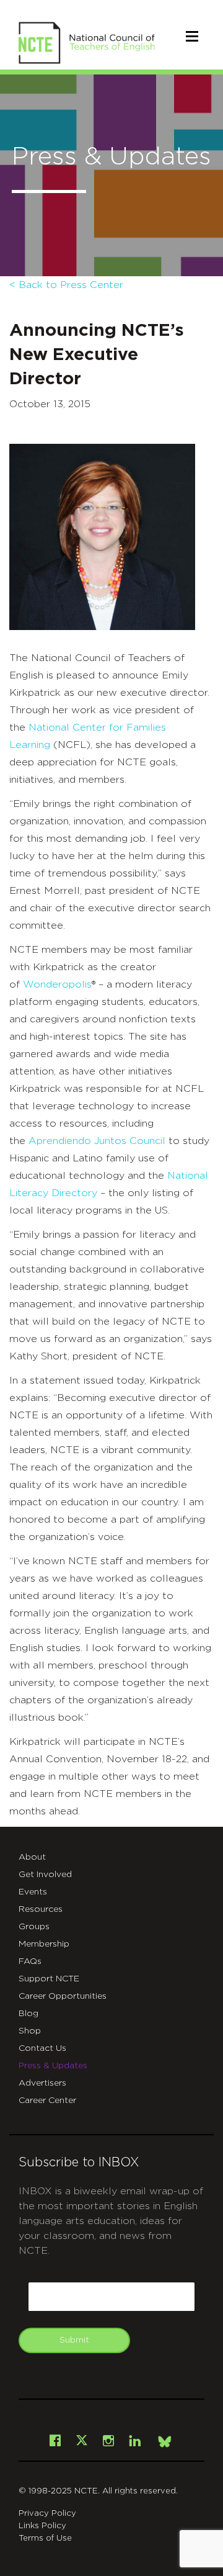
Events (33, 1892)
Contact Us (42, 2048)
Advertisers (42, 2083)
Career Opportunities (63, 1996)
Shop (30, 2031)
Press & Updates (53, 2066)
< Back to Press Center (66, 285)
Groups (34, 1927)
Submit (74, 2340)
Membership (44, 1944)
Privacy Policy (47, 2514)
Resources (41, 1909)
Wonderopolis (57, 984)
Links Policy (42, 2526)
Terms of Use (45, 2538)
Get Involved (45, 1875)
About (32, 1857)
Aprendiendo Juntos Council (97, 1141)
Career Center (47, 2101)
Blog (28, 2014)
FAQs (30, 1961)
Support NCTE (49, 1979)
